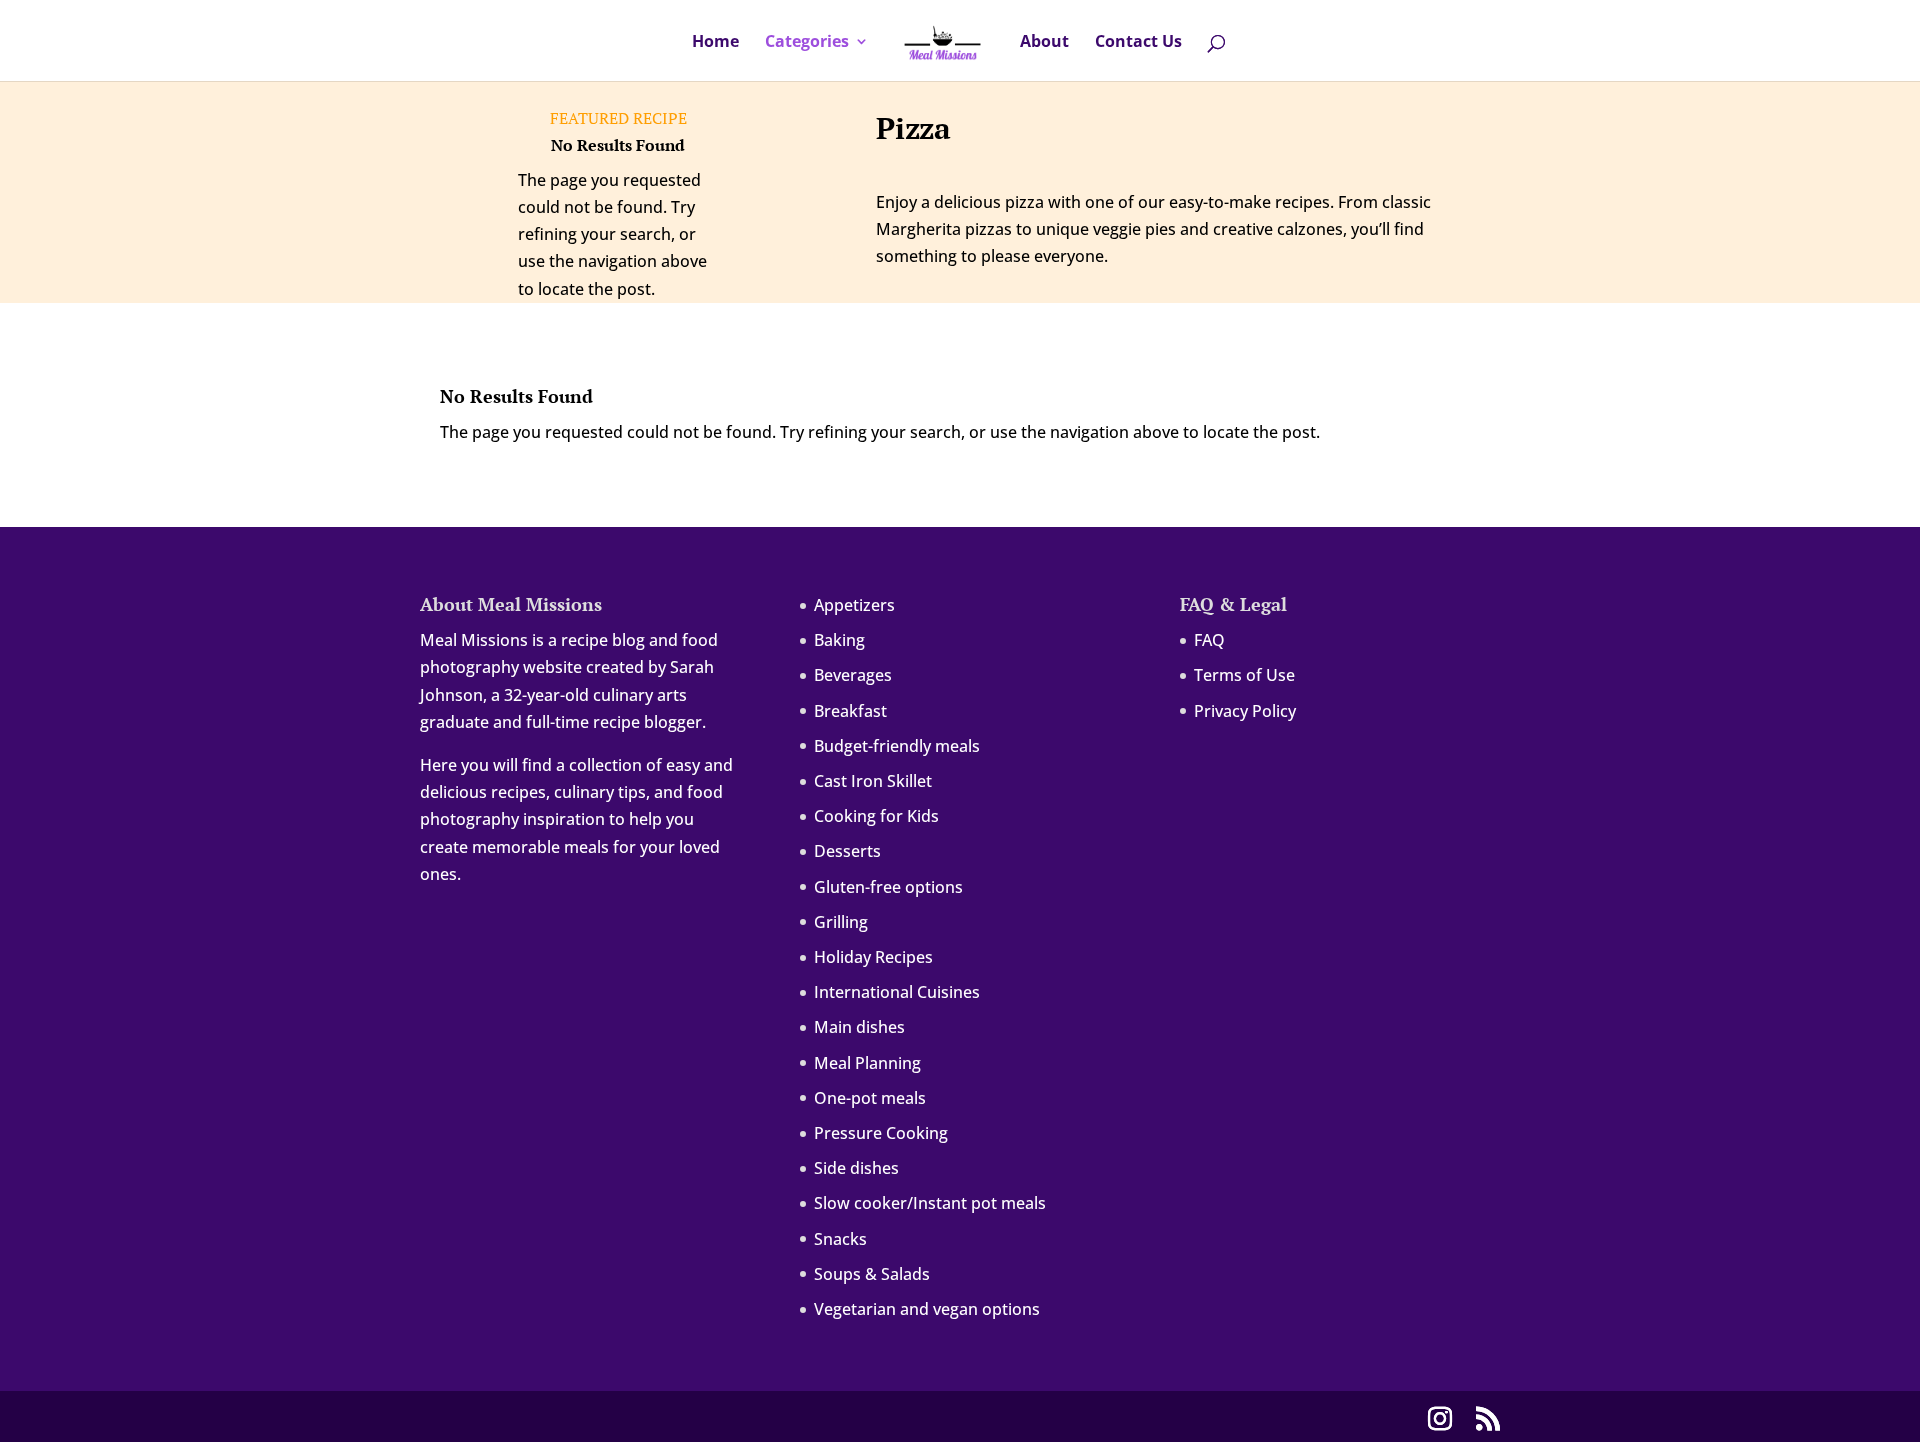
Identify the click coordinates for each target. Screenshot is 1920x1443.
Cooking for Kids (876, 816)
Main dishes (859, 1027)
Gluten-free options (888, 887)
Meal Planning (867, 1063)
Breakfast (850, 711)
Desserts (847, 851)
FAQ (1209, 640)
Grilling (841, 922)
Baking (839, 640)
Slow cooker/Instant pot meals (930, 1203)
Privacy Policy (1245, 711)
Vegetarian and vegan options (927, 1309)
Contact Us (1138, 43)
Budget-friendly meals (897, 746)
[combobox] (996, 1)
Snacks (840, 1239)
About (1044, 43)
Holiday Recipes (873, 957)
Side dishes (856, 1168)
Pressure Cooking (881, 1133)
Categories (807, 43)
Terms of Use (1244, 675)
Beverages (853, 675)
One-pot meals (870, 1098)
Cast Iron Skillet (873, 781)
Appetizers (854, 605)
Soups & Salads (872, 1274)
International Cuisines (897, 992)
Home (715, 43)
